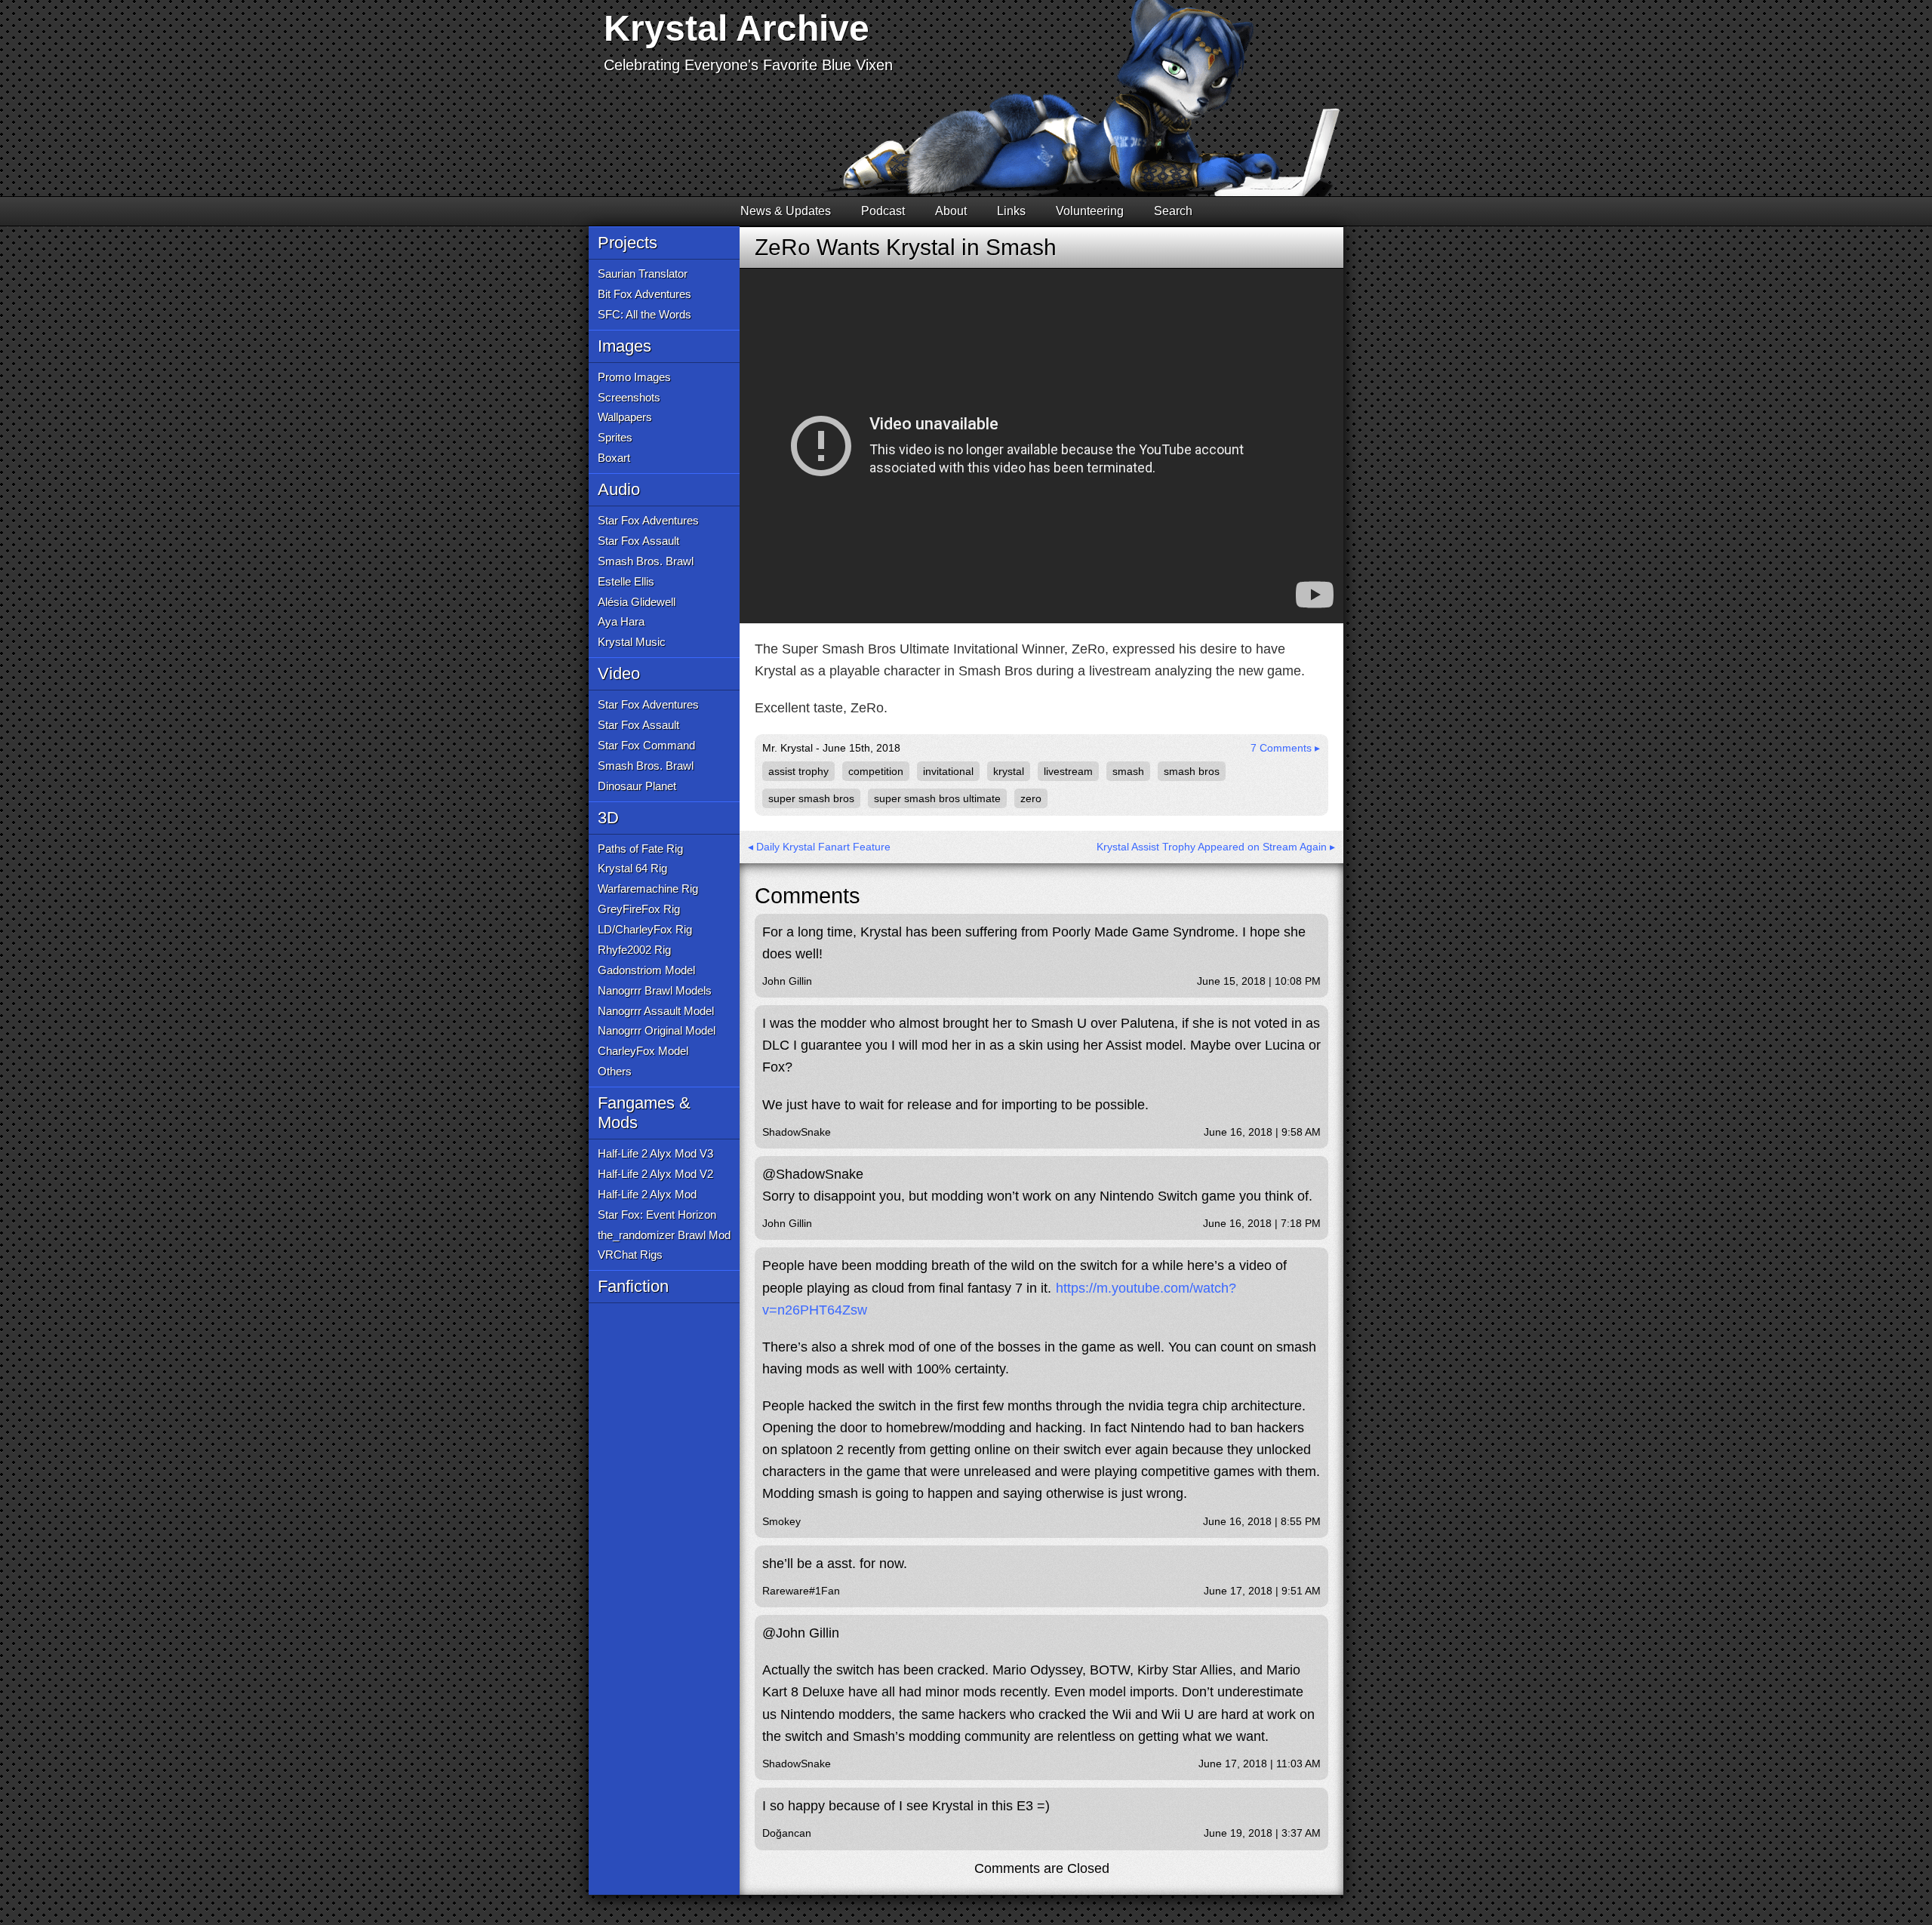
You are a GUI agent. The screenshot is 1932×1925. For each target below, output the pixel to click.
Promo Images (634, 377)
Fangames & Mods (644, 1113)
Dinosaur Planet (637, 786)
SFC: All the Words (645, 314)
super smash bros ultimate (937, 798)
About (951, 211)
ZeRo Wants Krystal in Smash (906, 247)
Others (615, 1071)
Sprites (615, 437)
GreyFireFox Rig (639, 909)
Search (1173, 211)
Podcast (883, 211)
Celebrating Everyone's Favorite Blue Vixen (748, 65)
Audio (619, 489)
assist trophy (798, 771)
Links (1011, 211)
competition (876, 771)
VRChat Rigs (630, 1255)
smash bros (1192, 771)
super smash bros (811, 798)
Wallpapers (625, 417)
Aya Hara (621, 621)
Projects (628, 243)
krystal (1009, 771)
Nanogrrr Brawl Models (655, 990)
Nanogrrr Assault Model (656, 1011)
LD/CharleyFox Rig (645, 929)
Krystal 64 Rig (632, 868)
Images (625, 346)
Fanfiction (633, 1286)
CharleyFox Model (643, 1051)
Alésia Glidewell (637, 602)
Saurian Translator (643, 274)
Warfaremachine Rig (648, 889)
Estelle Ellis (626, 581)
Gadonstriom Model (646, 970)
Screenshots (629, 397)
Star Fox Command (646, 745)
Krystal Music (632, 642)
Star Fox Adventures (648, 520)
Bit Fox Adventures (645, 294)
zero (1031, 798)
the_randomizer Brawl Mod (664, 1235)
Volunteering (1090, 211)
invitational (948, 771)
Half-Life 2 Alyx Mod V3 (655, 1153)
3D (608, 818)
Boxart (614, 458)
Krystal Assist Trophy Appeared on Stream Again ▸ (1216, 847)
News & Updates (786, 211)
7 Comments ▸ (1285, 748)
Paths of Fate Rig (640, 849)
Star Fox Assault (638, 541)
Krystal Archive (737, 28)
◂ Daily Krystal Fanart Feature (819, 847)
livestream (1068, 771)
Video (619, 673)
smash (1128, 771)
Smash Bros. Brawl (646, 561)
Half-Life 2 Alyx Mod (647, 1194)
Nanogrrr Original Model (657, 1030)
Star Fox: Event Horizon (657, 1215)
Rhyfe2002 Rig (634, 950)
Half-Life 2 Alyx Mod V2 (655, 1174)
